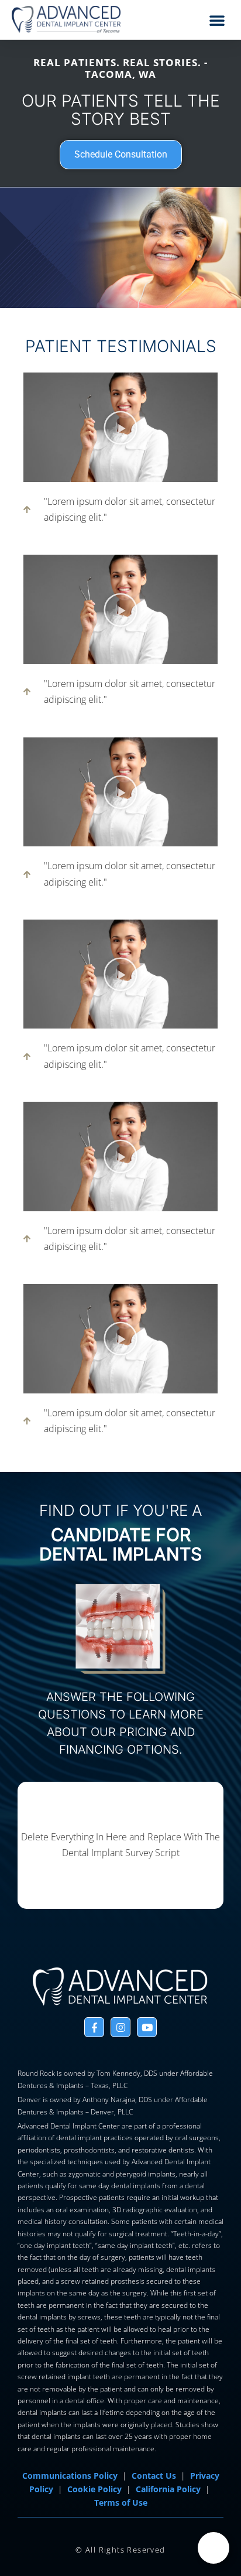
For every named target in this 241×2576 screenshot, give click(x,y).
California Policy (168, 2489)
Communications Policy (70, 2476)
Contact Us (154, 2476)
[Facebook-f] (94, 2027)
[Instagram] (120, 2027)
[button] (217, 20)
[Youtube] (147, 2027)
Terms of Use (121, 2503)
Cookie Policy (94, 2489)
